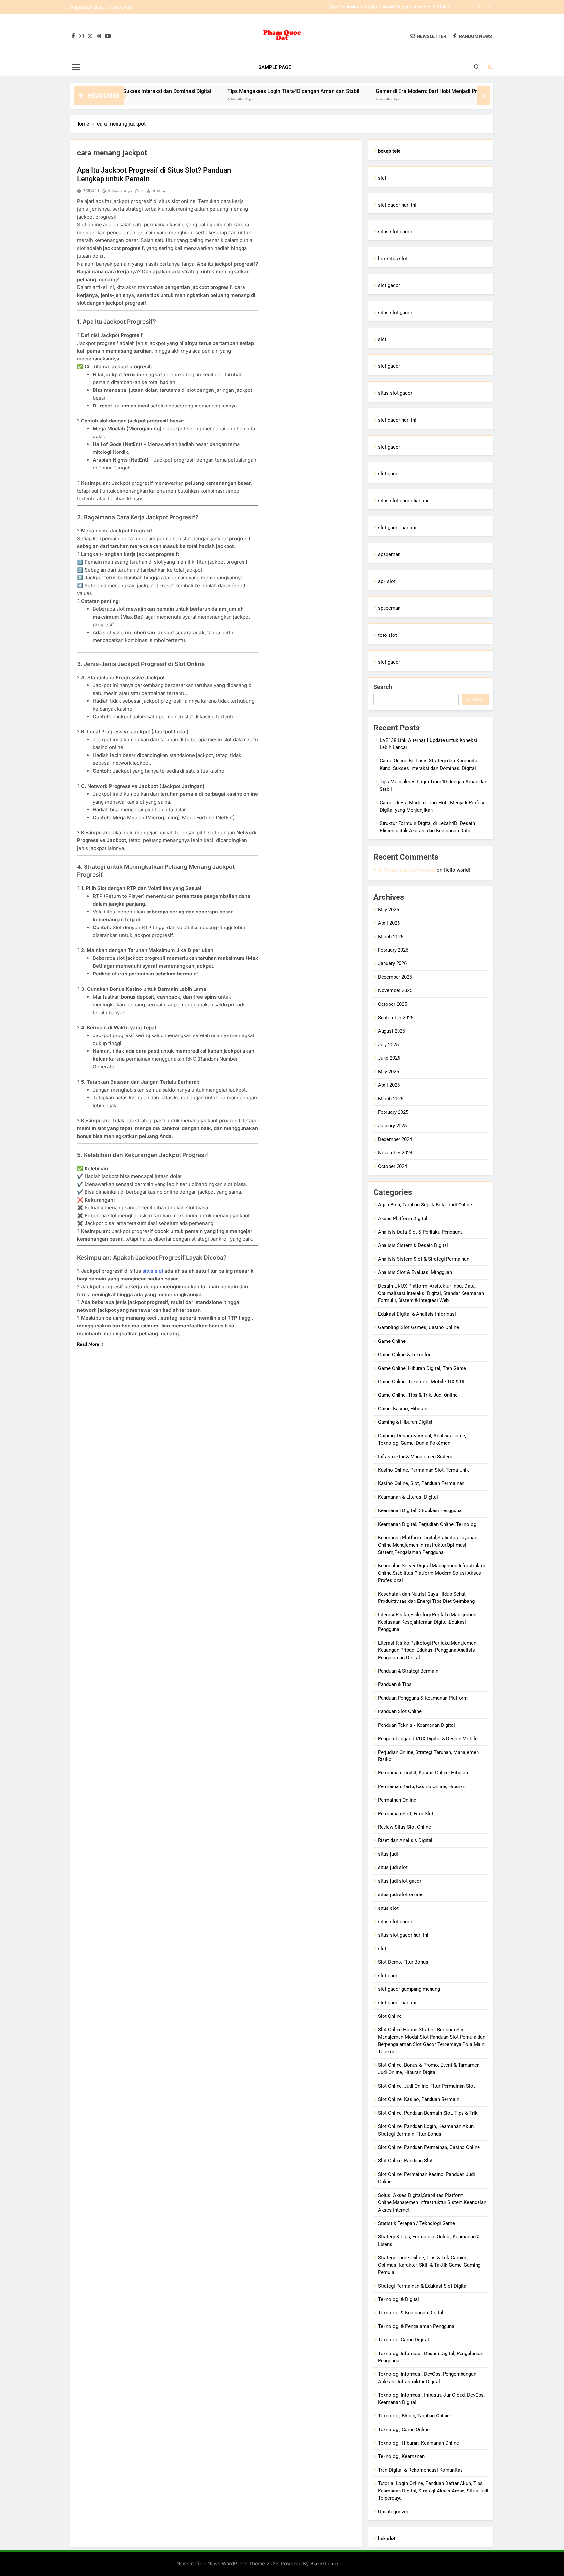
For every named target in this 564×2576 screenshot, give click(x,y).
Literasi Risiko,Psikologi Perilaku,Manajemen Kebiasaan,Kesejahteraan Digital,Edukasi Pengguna (427, 1622)
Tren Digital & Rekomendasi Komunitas (420, 2470)
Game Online (392, 1341)
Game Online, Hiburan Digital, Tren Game (422, 1368)
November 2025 (395, 990)
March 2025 (391, 1099)
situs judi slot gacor (400, 1881)
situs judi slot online (400, 1894)
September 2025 (396, 1018)
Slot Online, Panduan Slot (405, 2161)
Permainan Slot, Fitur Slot (406, 1814)
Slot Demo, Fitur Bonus (403, 1962)
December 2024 (395, 1139)
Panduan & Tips (395, 1684)
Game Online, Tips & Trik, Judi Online (418, 1395)
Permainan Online (397, 1800)
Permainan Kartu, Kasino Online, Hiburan (422, 1786)
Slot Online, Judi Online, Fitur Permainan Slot (426, 2086)
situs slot (153, 1271)
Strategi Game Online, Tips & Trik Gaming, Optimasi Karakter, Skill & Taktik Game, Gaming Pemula (429, 2265)
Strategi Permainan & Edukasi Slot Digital (423, 2286)
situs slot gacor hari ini (403, 501)
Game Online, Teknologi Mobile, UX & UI (421, 1382)
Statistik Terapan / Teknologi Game (416, 2223)
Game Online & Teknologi (405, 1355)
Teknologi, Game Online (404, 2430)
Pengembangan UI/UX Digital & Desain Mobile (428, 1739)
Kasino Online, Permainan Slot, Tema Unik (423, 1470)
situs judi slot (393, 1867)
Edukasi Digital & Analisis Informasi (417, 1314)
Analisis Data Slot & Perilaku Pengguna (420, 1232)
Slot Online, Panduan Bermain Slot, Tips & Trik (428, 2113)
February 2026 (393, 950)
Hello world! (457, 870)
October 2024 (392, 1166)
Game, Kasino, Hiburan (403, 1409)
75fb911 (91, 191)
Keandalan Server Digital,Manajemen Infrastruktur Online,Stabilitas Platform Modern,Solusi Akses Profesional (432, 1573)
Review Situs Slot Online (404, 1827)
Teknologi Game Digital (403, 2340)
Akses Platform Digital (403, 1219)
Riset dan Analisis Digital (405, 1840)
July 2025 (388, 1045)
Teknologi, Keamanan (401, 2456)
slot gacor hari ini (397, 205)
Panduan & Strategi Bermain (408, 1671)
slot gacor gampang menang (409, 1989)
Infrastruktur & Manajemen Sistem (415, 1457)
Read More (88, 1344)
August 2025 (392, 1031)
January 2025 (392, 1126)
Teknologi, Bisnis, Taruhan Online (414, 2416)
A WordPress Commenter (407, 870)
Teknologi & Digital (399, 2299)
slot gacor (389, 285)
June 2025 (389, 1058)
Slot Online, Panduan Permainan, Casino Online (429, 2147)
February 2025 (393, 1112)
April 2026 (389, 923)
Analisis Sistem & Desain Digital (413, 1245)
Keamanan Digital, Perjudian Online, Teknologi (428, 1524)
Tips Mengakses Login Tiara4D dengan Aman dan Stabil (221, 91)
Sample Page (275, 67)
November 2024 (395, 1153)
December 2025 (395, 977)
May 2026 (388, 910)
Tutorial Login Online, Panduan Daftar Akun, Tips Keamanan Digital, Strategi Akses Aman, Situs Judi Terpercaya (433, 2491)
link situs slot (393, 259)
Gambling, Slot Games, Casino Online (418, 1327)
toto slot (387, 635)
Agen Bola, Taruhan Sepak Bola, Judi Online (425, 1205)
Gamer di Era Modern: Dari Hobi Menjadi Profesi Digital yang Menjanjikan (369, 7)
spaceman (389, 554)
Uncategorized (394, 2512)
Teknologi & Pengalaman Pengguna (416, 2326)
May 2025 (388, 1072)
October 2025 (392, 1004)
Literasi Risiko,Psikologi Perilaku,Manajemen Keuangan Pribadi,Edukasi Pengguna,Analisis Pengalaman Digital (427, 1650)
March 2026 (391, 937)
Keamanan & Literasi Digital (408, 1497)
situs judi (388, 1854)
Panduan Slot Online (400, 1711)
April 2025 (389, 1085)
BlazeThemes (325, 2563)
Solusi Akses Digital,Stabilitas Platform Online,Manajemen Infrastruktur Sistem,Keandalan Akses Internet (432, 2203)
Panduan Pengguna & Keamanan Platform (423, 1698)
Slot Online (390, 2016)
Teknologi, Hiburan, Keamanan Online (418, 2443)
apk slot (387, 581)
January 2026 (392, 963)
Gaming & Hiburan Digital (405, 1422)
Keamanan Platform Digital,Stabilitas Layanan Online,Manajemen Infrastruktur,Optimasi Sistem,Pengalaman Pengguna (428, 1545)
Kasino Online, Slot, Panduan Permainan (421, 1483)
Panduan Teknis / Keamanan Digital (416, 1725)
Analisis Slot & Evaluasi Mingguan (415, 1272)
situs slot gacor (395, 232)
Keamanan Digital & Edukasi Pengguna (420, 1510)
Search (383, 687)
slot (382, 178)
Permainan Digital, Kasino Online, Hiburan (423, 1773)
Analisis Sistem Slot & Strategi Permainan (424, 1259)
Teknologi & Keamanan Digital (411, 2313)
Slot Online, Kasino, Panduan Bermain (419, 2099)
